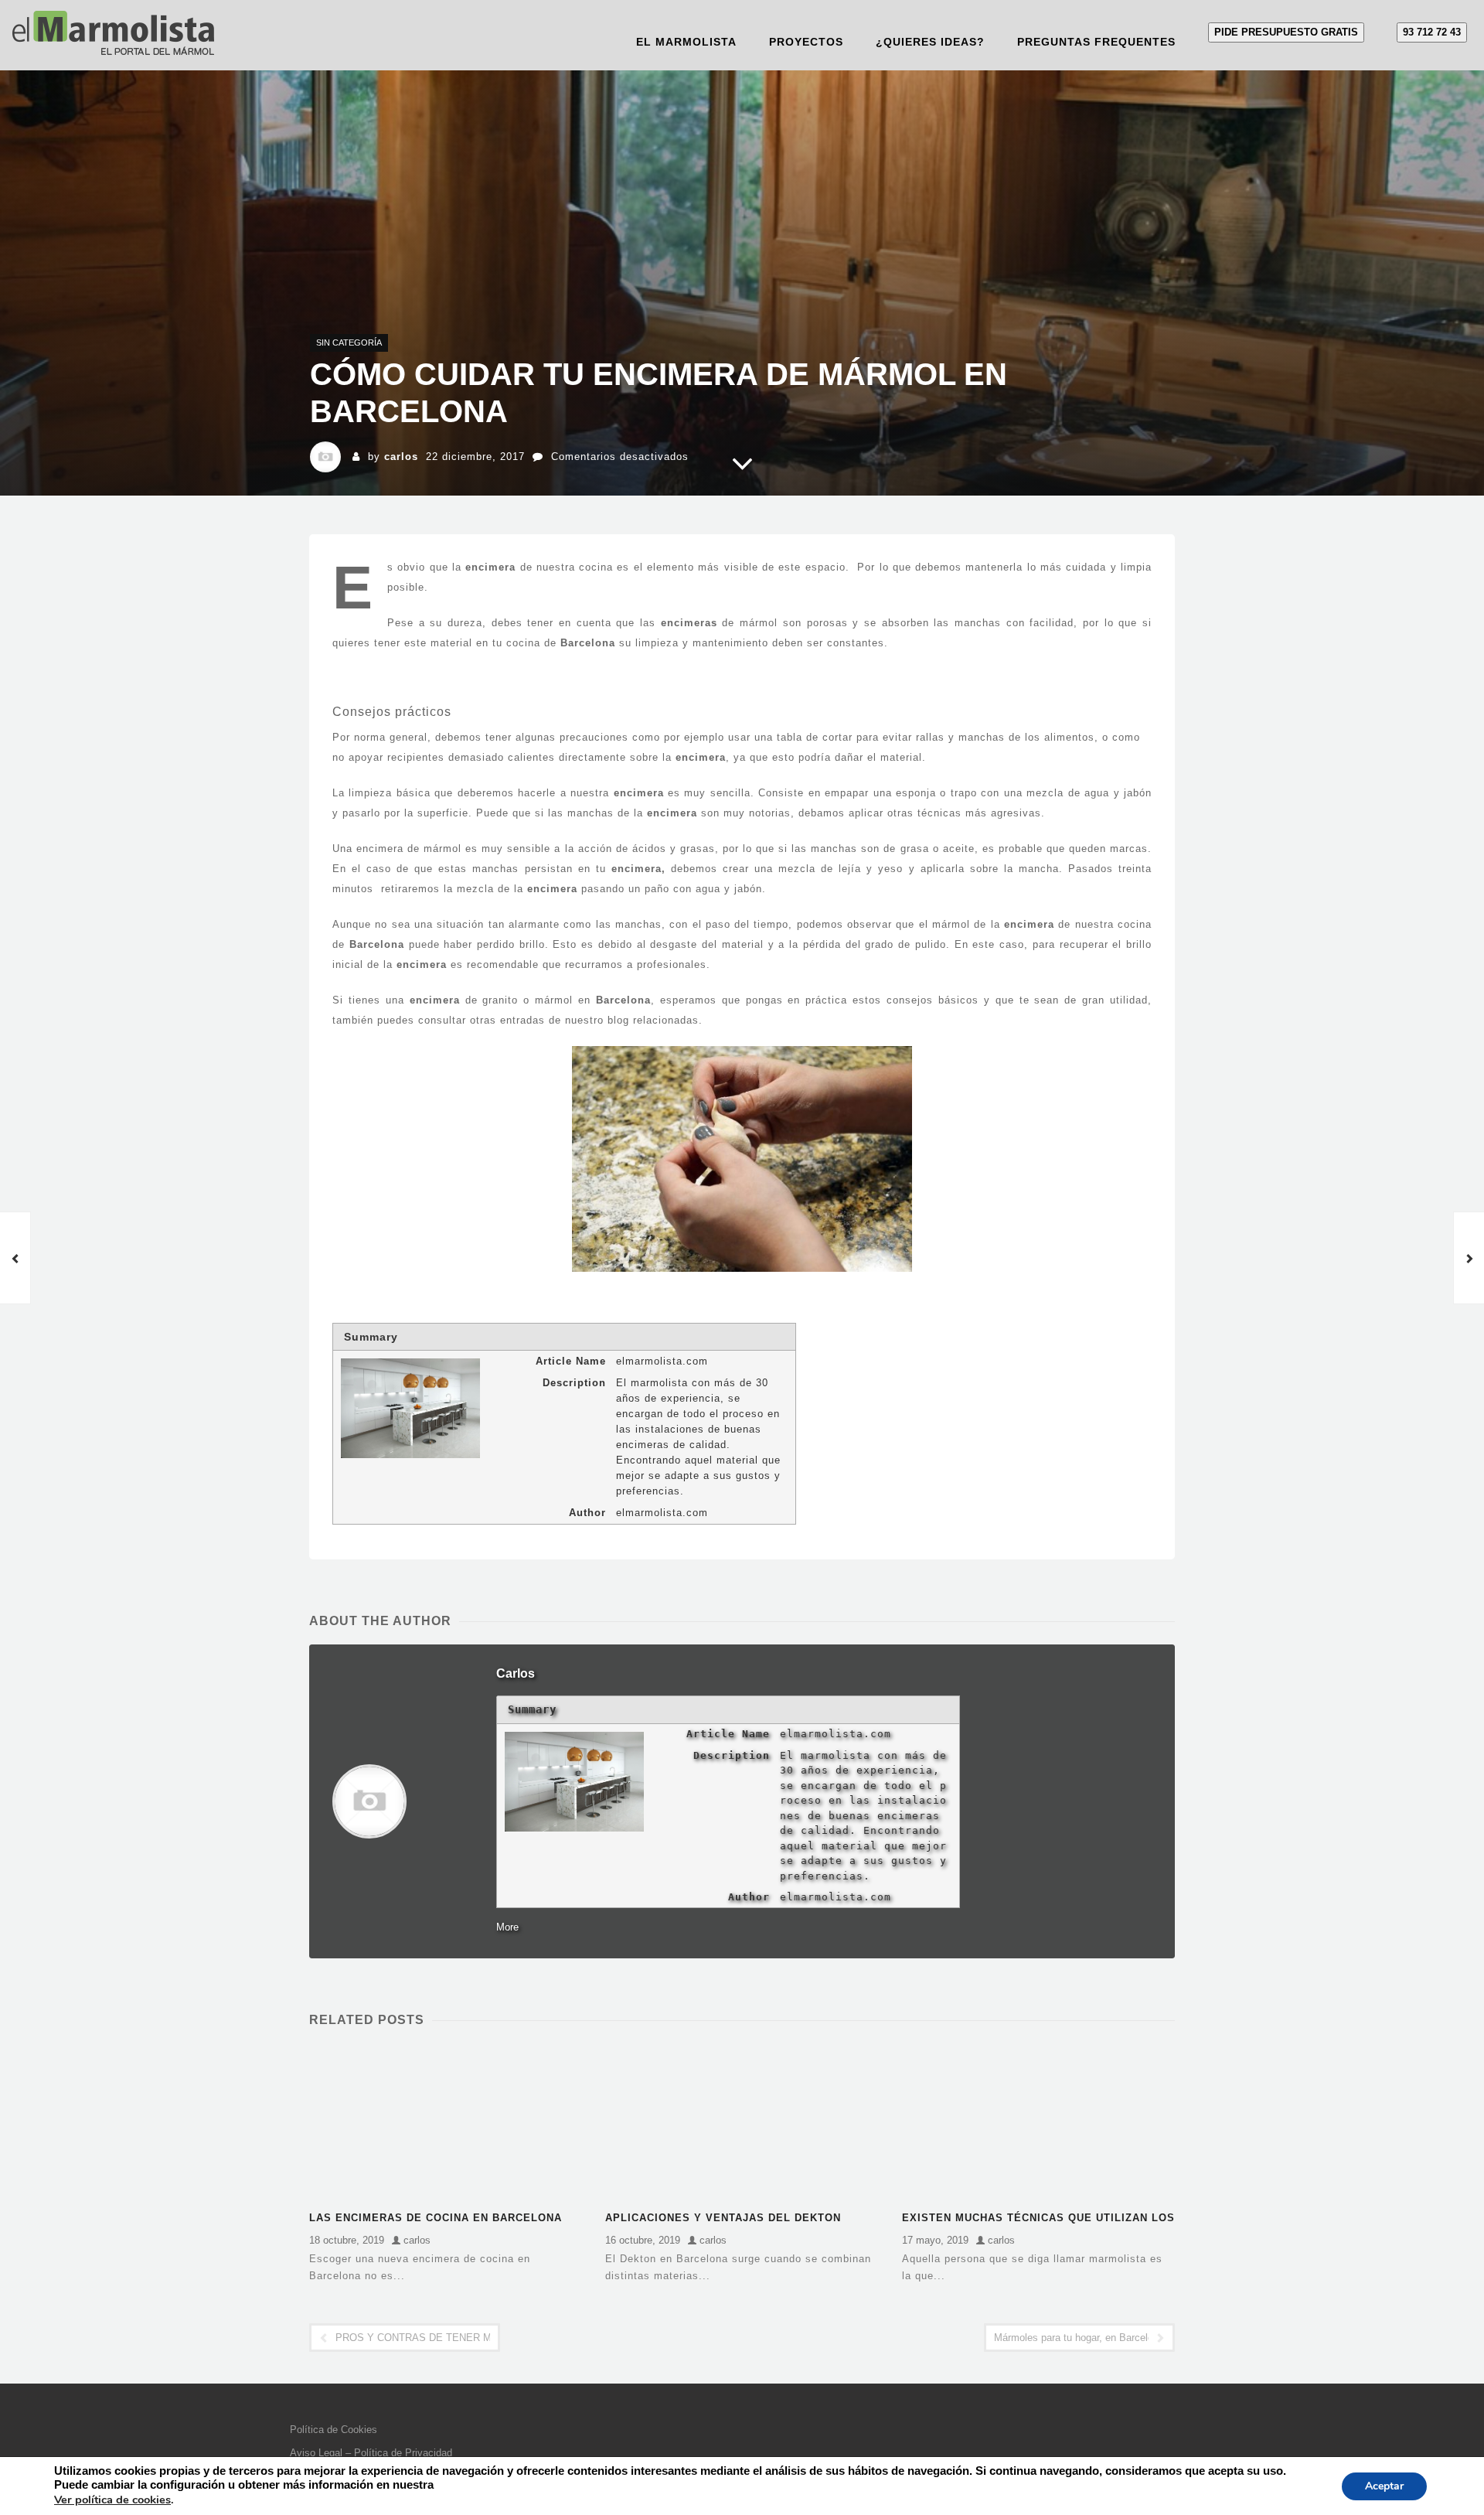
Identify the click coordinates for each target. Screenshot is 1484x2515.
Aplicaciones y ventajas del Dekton (723, 2218)
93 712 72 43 (1432, 32)
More (507, 1927)
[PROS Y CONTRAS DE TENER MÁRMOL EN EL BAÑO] (15, 1258)
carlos (401, 457)
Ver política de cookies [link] (112, 2500)
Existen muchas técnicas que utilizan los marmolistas (1038, 2219)
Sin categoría (349, 342)
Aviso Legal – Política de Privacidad (371, 2453)
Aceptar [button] (1384, 2486)
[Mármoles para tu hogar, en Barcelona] (1469, 1258)
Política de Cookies (334, 2430)
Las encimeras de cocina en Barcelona (436, 2218)
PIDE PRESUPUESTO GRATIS (1286, 32)
